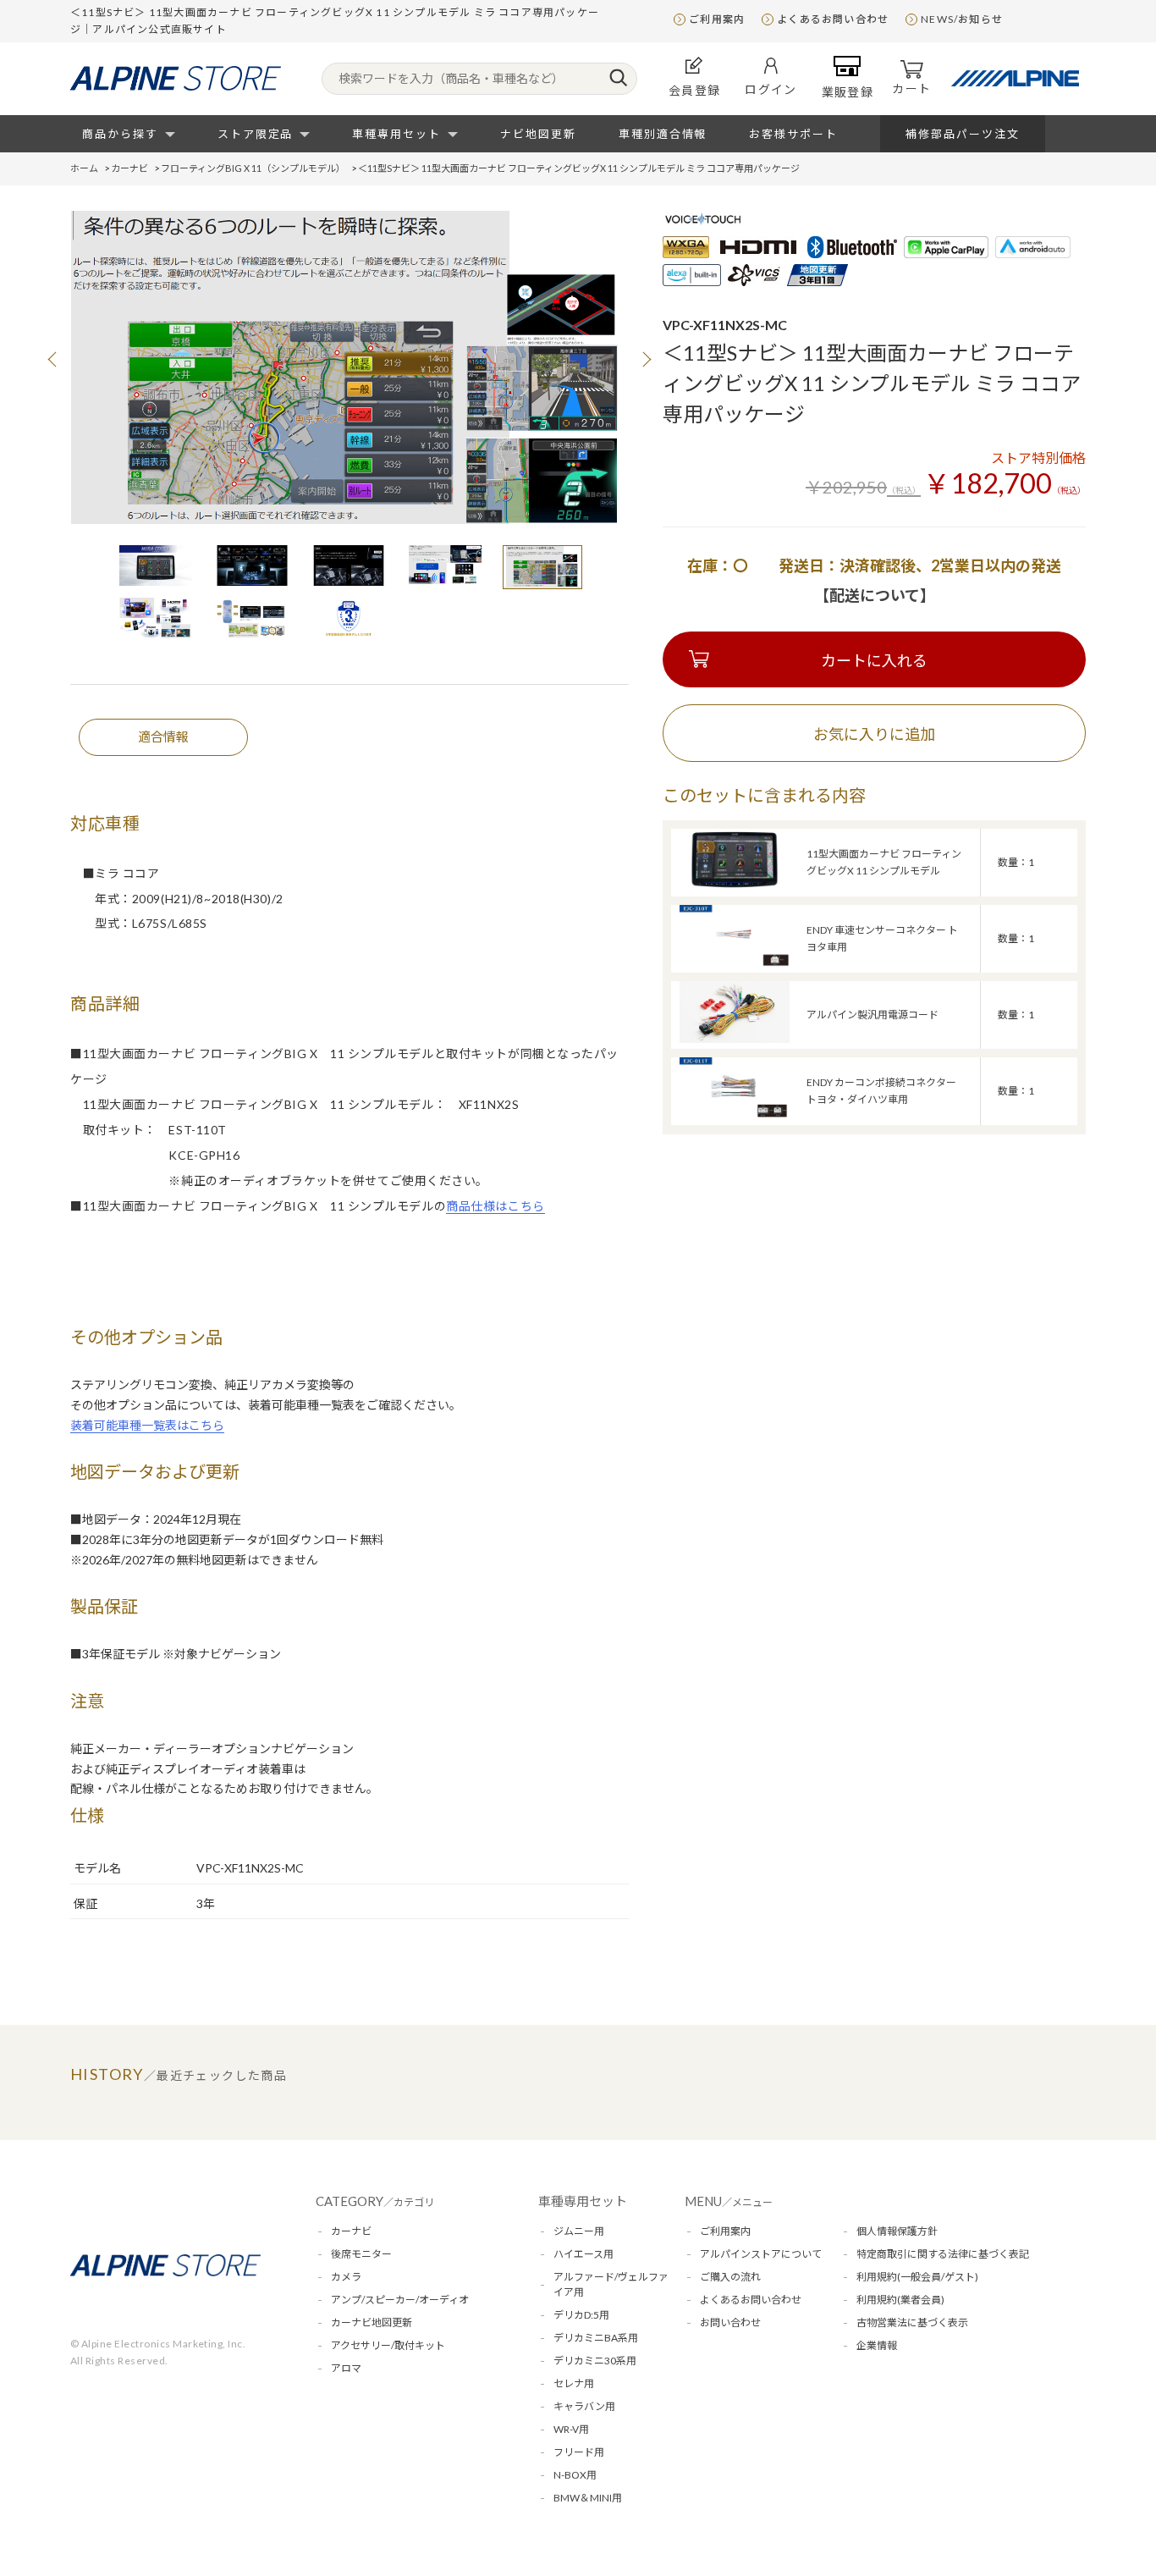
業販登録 (848, 92)
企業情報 (877, 2345)
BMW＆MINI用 (588, 2498)
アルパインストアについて (761, 2254)
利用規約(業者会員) (900, 2300)
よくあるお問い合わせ (833, 19)
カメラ (346, 2277)
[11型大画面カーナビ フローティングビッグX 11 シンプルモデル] (735, 886)
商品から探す (120, 134)
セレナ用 (574, 2383)
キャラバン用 (584, 2406)
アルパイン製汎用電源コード (873, 1015)
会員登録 (695, 90)
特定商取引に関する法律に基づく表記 (943, 2254)
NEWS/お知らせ (962, 19)
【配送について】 (875, 595)
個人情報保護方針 (897, 2231)
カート (911, 88)
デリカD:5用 (581, 2315)
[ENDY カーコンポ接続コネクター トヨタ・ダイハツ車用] (735, 1114)
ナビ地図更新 (538, 134)
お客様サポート (793, 134)
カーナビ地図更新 (372, 2322)
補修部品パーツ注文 (963, 134)
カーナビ (351, 2231)
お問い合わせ (730, 2322)
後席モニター (361, 2254)
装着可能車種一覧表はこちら (147, 1425)
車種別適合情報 (663, 134)
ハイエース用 (584, 2254)
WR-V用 (571, 2429)
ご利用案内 (717, 19)
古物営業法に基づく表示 (912, 2322)
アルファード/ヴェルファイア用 (611, 2284)
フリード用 (579, 2452)
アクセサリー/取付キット (388, 2345)
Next (646, 359)
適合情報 (163, 736)
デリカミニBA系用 (596, 2338)
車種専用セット (396, 134)
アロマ (346, 2368)
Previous (53, 359)
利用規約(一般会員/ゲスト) (917, 2277)
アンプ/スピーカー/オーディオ (400, 2300)
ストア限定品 (256, 134)
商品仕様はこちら (495, 1206)
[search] (618, 79)
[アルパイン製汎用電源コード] (735, 1038)
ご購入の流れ (730, 2277)
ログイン (771, 89)
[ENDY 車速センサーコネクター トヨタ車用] (735, 962)
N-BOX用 (575, 2475)
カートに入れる (874, 660)
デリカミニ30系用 (595, 2361)
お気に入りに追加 (874, 734)
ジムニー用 (579, 2231)
